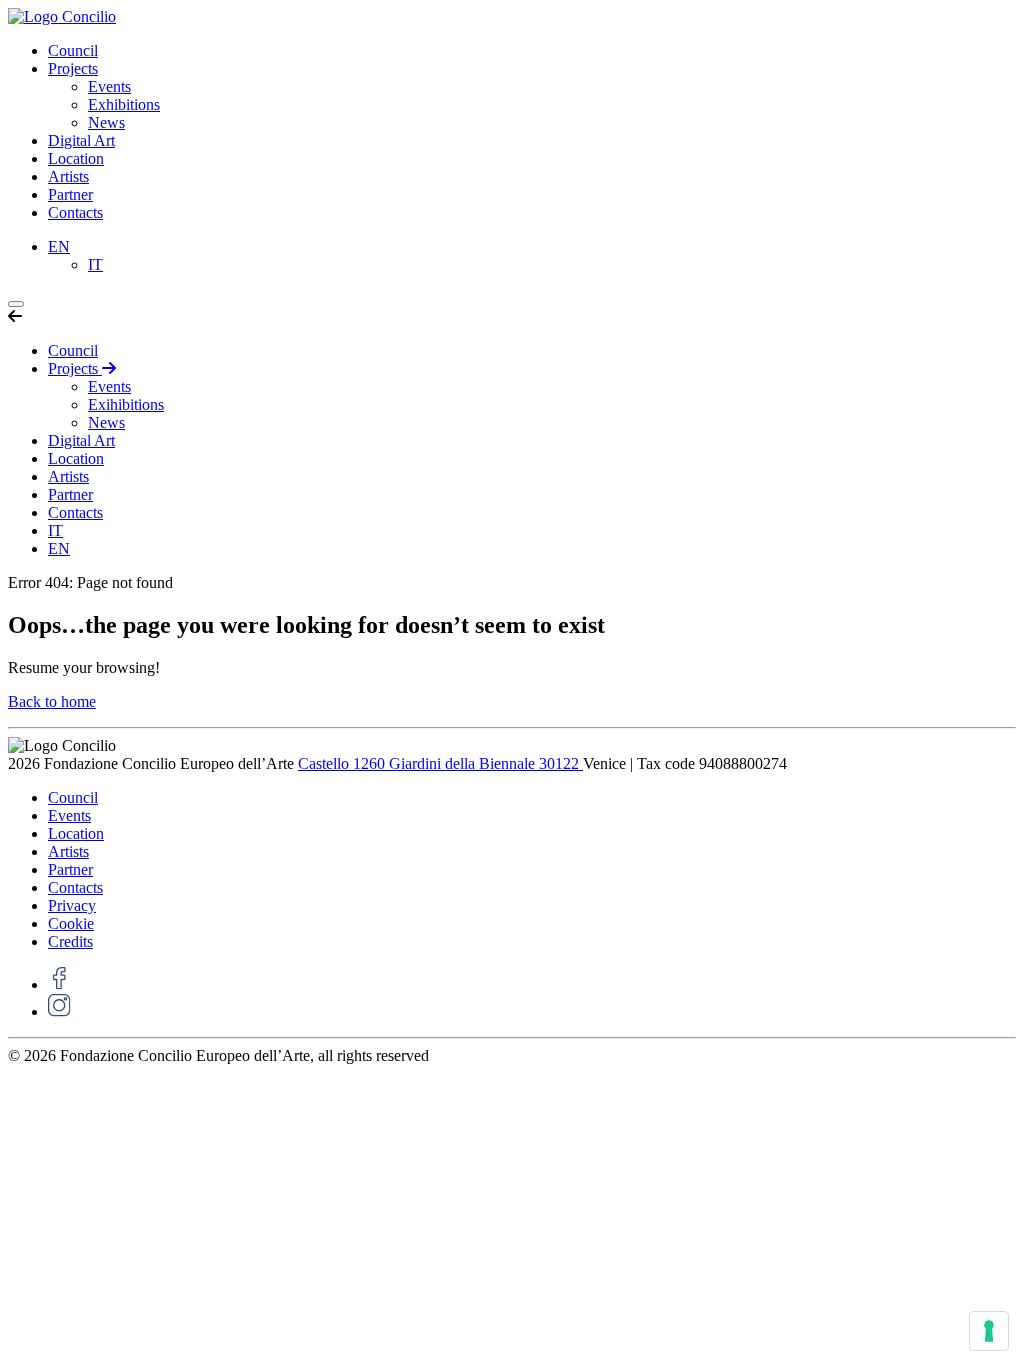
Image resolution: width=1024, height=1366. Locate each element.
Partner (70, 194)
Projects (73, 68)
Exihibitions (126, 404)
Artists (68, 176)
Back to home (52, 701)
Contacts (75, 212)
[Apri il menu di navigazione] (16, 304)
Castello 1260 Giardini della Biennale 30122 (440, 763)
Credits (70, 941)
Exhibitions (124, 104)
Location (76, 158)
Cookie (71, 923)
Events (109, 86)
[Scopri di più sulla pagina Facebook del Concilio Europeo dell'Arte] (59, 984)
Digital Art (81, 140)
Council (73, 50)
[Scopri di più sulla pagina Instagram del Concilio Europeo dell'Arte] (59, 1011)
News (106, 122)
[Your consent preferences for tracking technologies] (989, 1331)
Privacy (72, 905)
